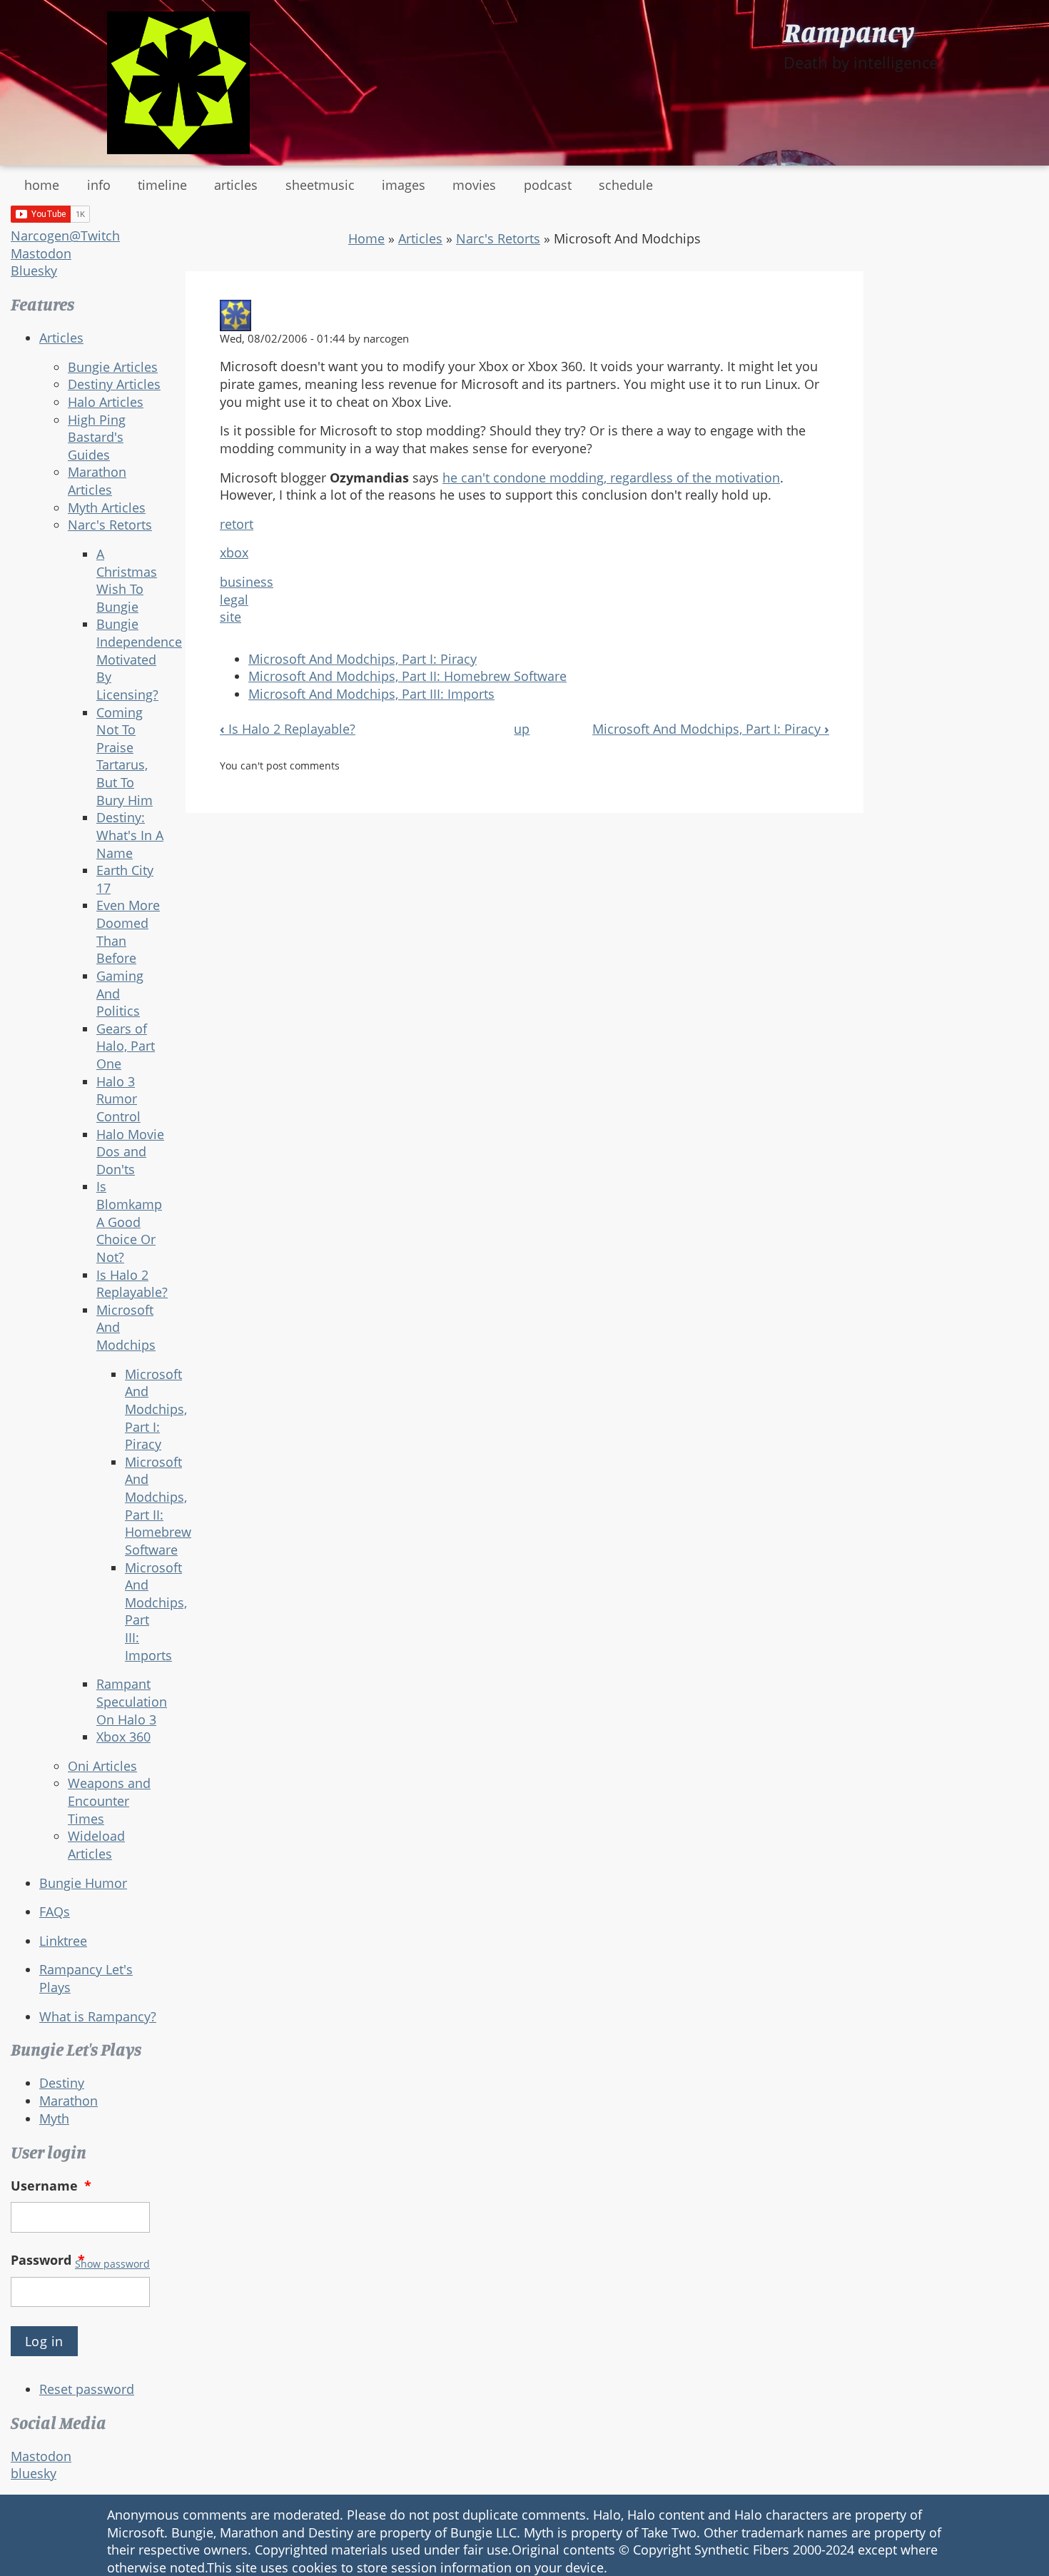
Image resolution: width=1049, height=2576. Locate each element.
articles (236, 185)
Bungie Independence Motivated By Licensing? (139, 659)
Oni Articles (102, 1766)
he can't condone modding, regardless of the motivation (611, 478)
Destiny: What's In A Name (130, 835)
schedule (626, 185)
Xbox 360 (123, 1737)
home (42, 185)
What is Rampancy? (98, 2016)
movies (474, 185)
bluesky (34, 2473)
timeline (162, 185)
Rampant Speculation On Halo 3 (132, 1701)
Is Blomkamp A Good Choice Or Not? (129, 1222)
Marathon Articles (97, 481)
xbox (234, 552)
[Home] (178, 83)
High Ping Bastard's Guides (97, 437)
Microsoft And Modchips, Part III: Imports (371, 694)
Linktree (63, 1941)
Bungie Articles (113, 367)
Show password (112, 2264)
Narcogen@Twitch (65, 236)
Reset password (87, 2389)
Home (366, 238)
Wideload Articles (96, 1845)
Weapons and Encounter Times (109, 1800)
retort (237, 524)
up (522, 729)
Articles (61, 338)
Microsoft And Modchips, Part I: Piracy (156, 1409)
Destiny (62, 2083)
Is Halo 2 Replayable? (132, 1284)
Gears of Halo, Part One (126, 1046)
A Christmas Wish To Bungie (127, 580)
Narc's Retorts (110, 525)
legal (234, 600)
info (99, 185)
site (230, 617)
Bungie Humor (83, 1883)
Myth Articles (107, 507)
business (247, 582)
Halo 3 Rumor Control (118, 1099)
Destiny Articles (114, 384)
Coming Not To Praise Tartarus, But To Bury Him (125, 756)
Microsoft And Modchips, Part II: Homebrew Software (158, 1506)
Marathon (69, 2101)
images (404, 185)
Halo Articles (106, 402)
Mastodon (41, 253)
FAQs (55, 1911)
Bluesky (34, 271)
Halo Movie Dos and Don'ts (130, 1152)
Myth (54, 2118)
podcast (548, 185)
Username (51, 2186)
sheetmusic (320, 185)
